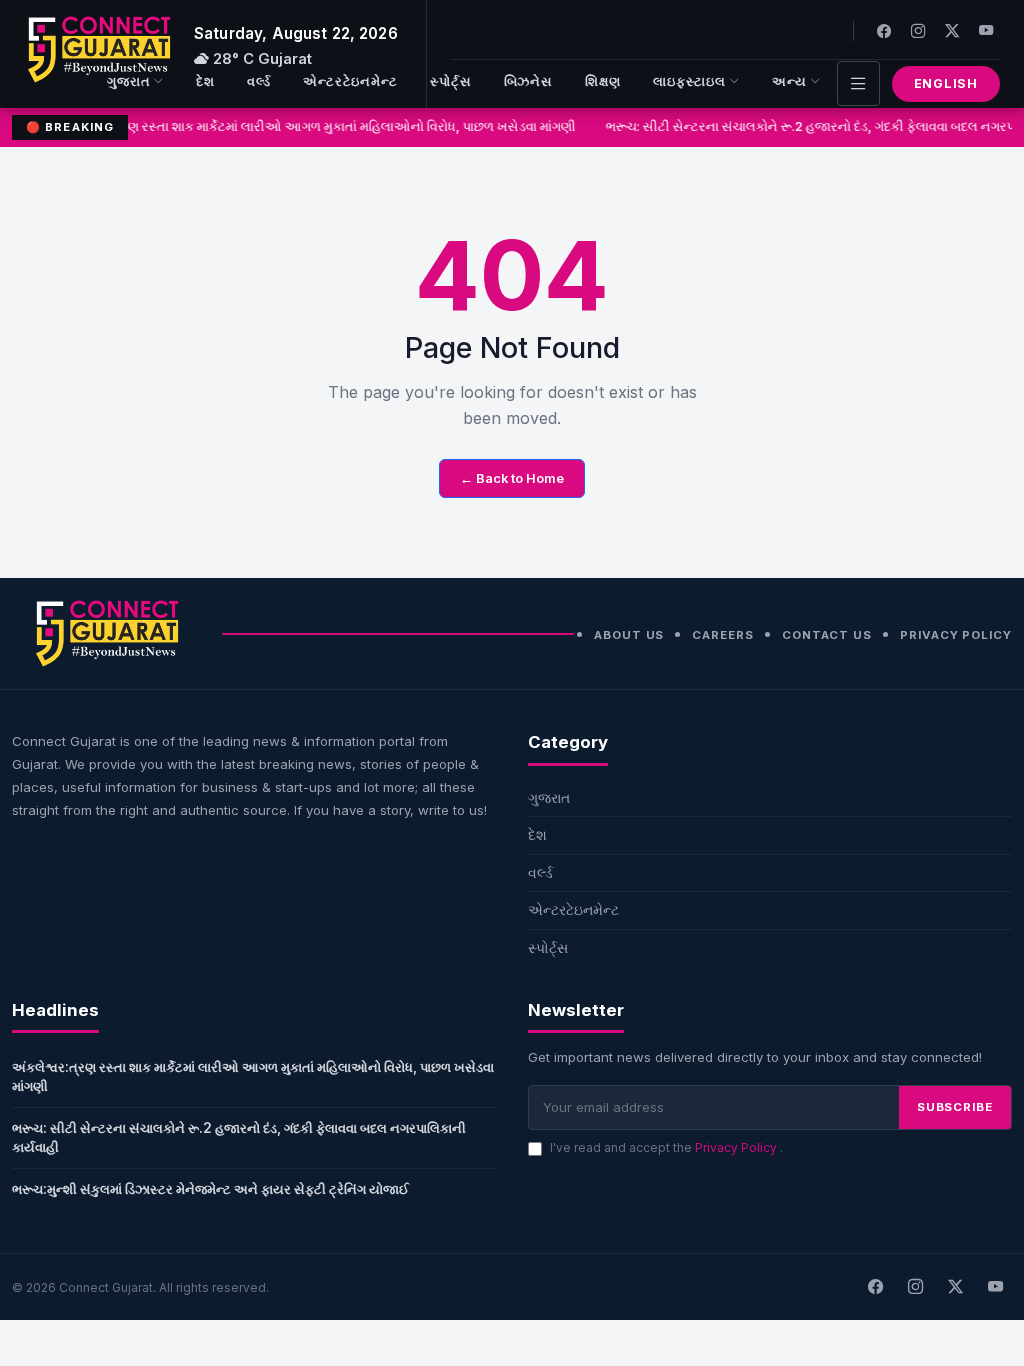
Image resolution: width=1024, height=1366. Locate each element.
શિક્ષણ (603, 81)
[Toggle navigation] (858, 83)
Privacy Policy (956, 635)
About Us (629, 635)
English (946, 83)
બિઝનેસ (529, 81)
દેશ (205, 81)
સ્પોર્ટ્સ (451, 81)
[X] (955, 1287)
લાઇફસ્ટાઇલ (689, 81)
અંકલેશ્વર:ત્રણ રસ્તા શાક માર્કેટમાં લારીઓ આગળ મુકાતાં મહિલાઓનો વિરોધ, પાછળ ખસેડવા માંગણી (314, 126)
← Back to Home (512, 478)
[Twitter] (952, 30)
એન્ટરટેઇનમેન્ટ (350, 81)
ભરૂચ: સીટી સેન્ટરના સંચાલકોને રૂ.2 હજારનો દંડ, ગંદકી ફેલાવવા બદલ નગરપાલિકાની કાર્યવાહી (239, 1137)
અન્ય (789, 81)
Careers (722, 635)
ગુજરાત (129, 81)
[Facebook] (884, 30)
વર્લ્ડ (259, 81)
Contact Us (827, 635)
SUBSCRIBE (955, 1107)
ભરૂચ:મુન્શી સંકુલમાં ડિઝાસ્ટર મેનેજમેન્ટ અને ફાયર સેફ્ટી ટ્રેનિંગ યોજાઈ (210, 1189)
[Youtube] (986, 30)
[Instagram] (918, 30)
